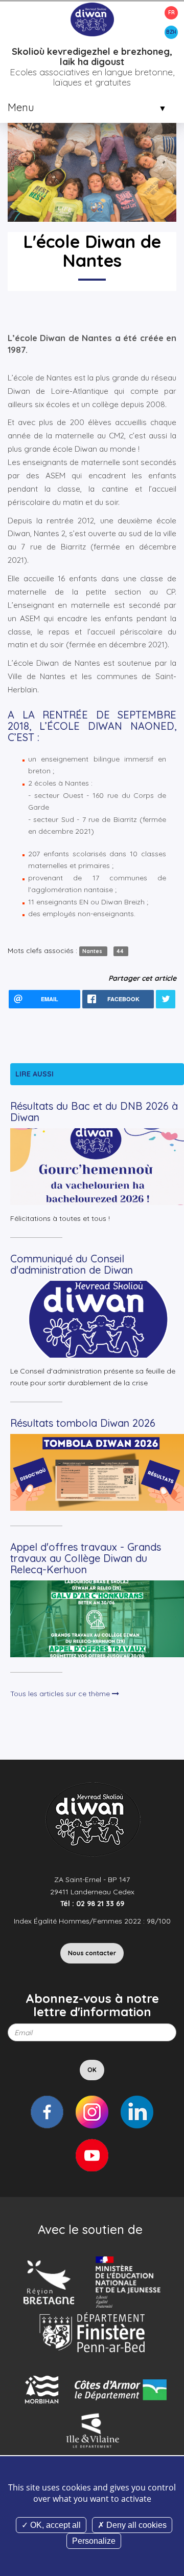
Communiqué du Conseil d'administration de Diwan (72, 1264)
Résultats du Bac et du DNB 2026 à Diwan (94, 1112)
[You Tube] (92, 2155)
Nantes (93, 951)
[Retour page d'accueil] (92, 19)
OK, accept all (54, 2525)
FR (171, 13)
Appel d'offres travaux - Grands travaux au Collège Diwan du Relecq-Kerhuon (86, 1558)
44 (121, 951)
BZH (171, 32)
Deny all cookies (135, 2525)
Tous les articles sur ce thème (61, 1694)
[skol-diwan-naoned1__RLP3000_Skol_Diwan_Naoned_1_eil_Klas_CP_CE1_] (92, 137)
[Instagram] (92, 2112)
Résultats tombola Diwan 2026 (83, 1423)
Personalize (94, 2541)
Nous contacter (92, 1953)
